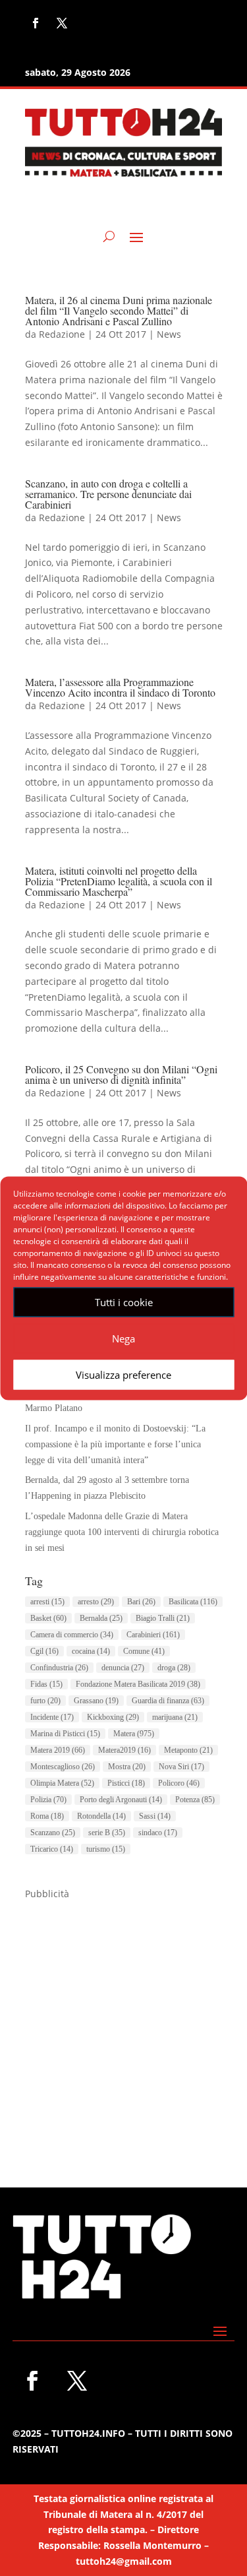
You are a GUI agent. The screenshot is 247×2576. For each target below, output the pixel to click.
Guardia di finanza (168, 1701)
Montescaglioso (63, 1767)
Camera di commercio (72, 1635)
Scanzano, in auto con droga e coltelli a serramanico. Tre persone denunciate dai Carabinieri (108, 494)
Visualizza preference (123, 1375)
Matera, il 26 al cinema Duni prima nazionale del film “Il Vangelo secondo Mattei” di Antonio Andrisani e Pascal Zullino (119, 310)
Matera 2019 (58, 1750)
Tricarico (52, 1849)
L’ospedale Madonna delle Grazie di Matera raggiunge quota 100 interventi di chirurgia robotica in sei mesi (122, 1532)
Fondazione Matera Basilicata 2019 (138, 1684)
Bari (141, 1602)
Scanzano (53, 1833)
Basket (48, 1618)
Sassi (155, 1816)
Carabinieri (153, 1635)
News (169, 334)
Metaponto (188, 1750)
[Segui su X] (62, 23)
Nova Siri (181, 1767)
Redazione (62, 334)
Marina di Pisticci (65, 1734)
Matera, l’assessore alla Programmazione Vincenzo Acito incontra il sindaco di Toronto (120, 687)
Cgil (44, 1651)
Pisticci (126, 1783)
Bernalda (101, 1618)
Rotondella (101, 1816)
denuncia (123, 1668)
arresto (96, 1602)
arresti (47, 1602)
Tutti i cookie (124, 1302)
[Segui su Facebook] (36, 23)
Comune (144, 1651)
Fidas (46, 1684)
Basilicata (193, 1602)
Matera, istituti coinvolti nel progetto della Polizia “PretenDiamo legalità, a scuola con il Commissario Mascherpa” (119, 881)
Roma (47, 1816)
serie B (107, 1833)
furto (45, 1701)
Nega (123, 1338)
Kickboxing (113, 1717)
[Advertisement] (123, 2026)
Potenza (195, 1800)
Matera (134, 1734)
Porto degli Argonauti (121, 1800)
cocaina (91, 1651)
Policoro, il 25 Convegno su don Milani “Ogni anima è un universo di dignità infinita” (121, 1074)
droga (174, 1668)
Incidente (52, 1717)
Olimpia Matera (62, 1783)
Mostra (127, 1767)
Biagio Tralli (163, 1618)
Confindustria (59, 1668)
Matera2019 (124, 1750)
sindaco (158, 1833)
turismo (106, 1849)
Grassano (96, 1701)
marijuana (175, 1717)
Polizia (48, 1800)
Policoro (179, 1783)
